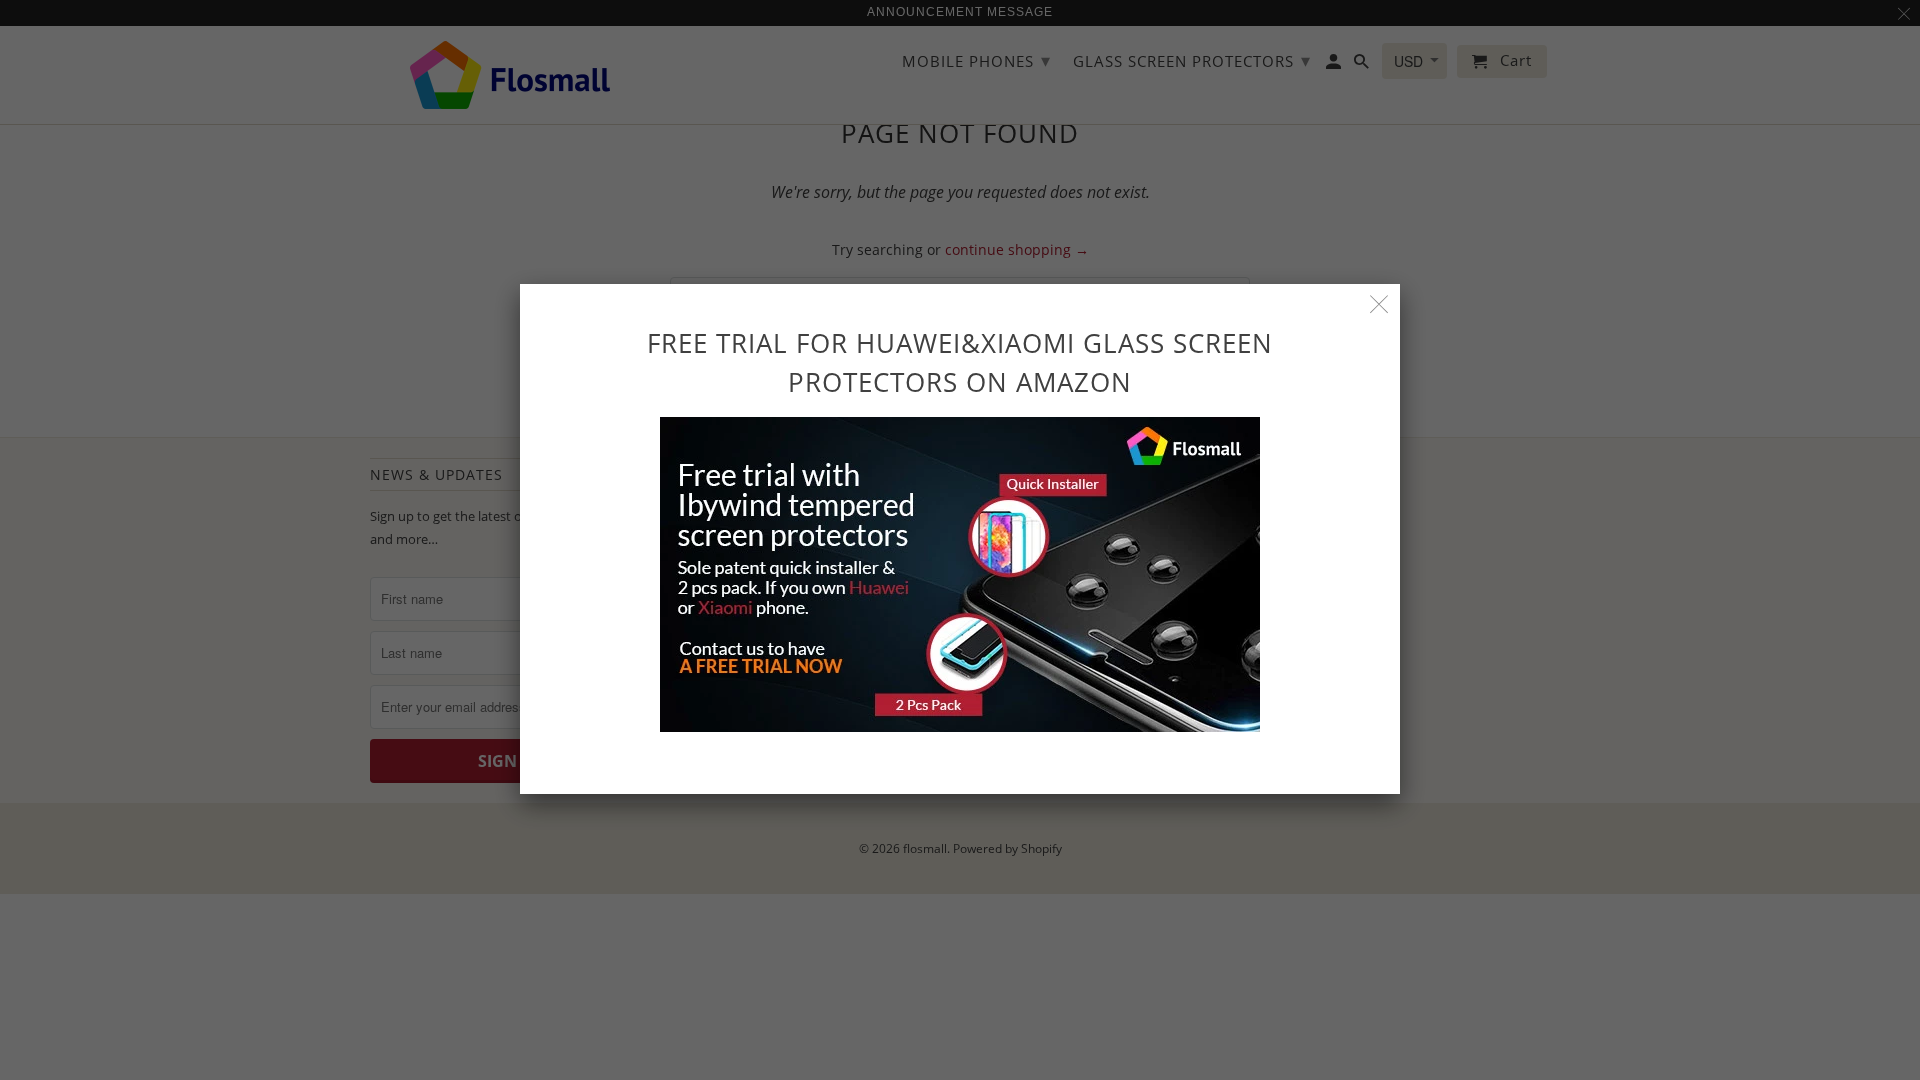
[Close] (1379, 304)
